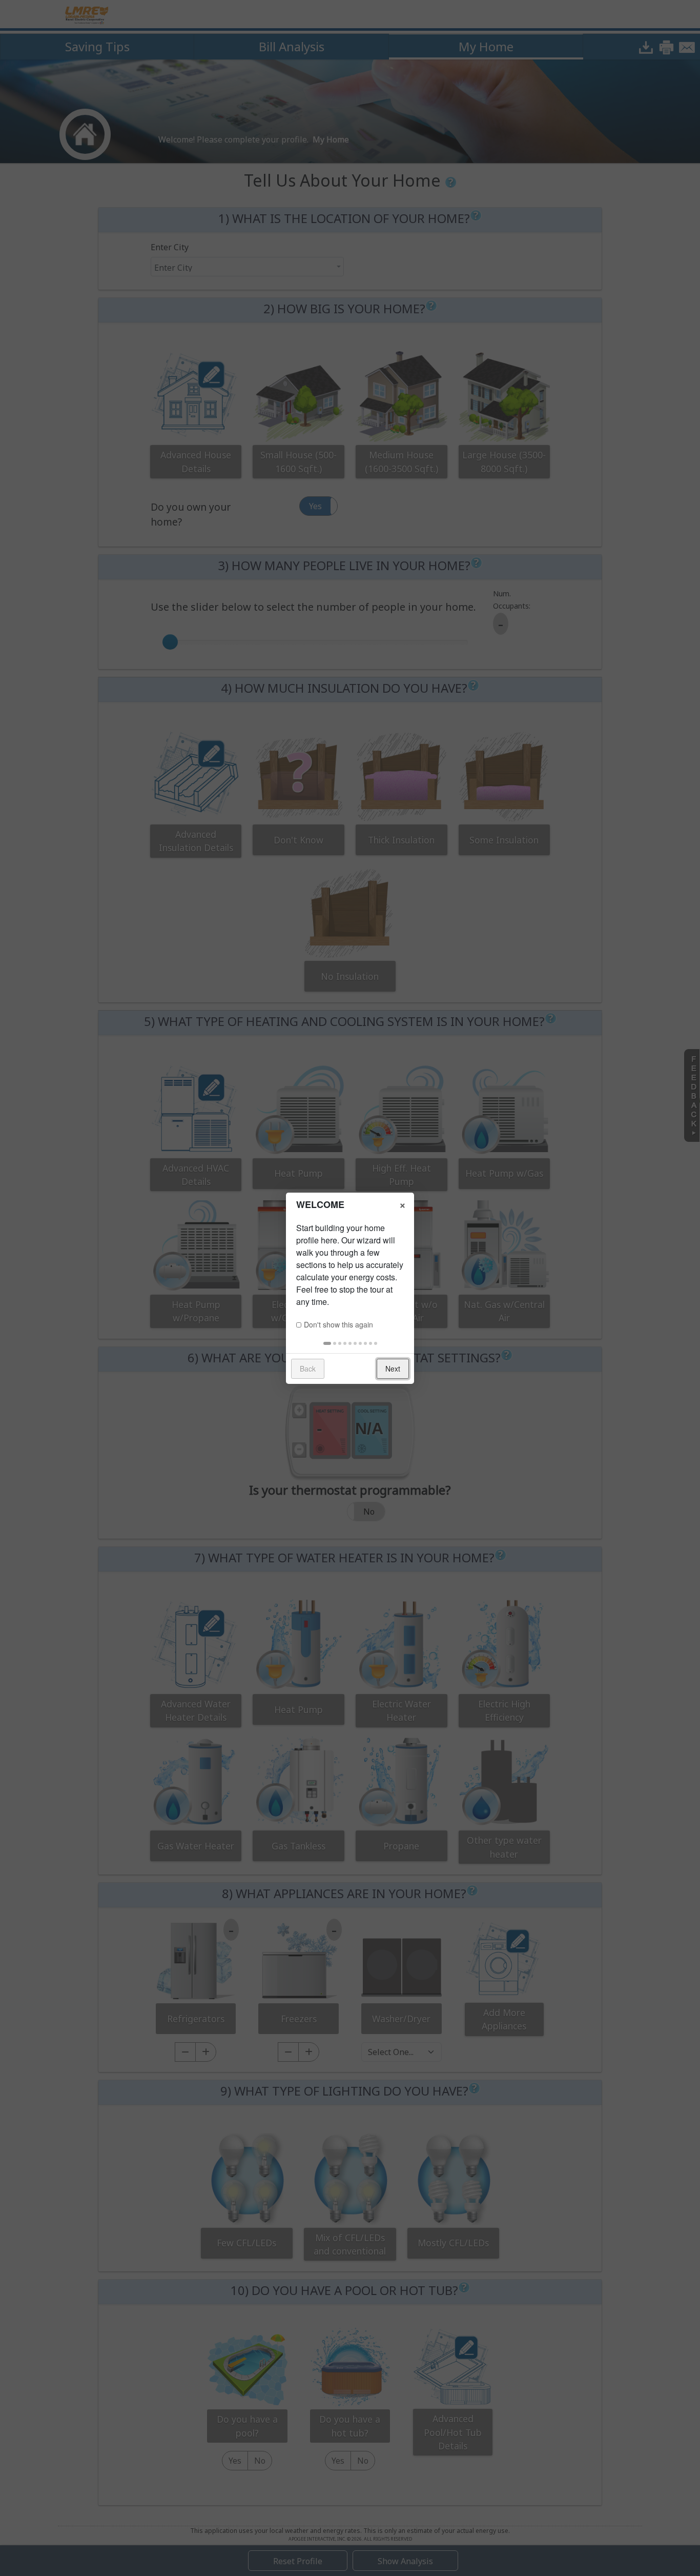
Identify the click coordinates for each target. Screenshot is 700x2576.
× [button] (403, 1204)
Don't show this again (338, 1324)
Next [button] (393, 1368)
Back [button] (308, 1368)
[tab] (327, 1343)
